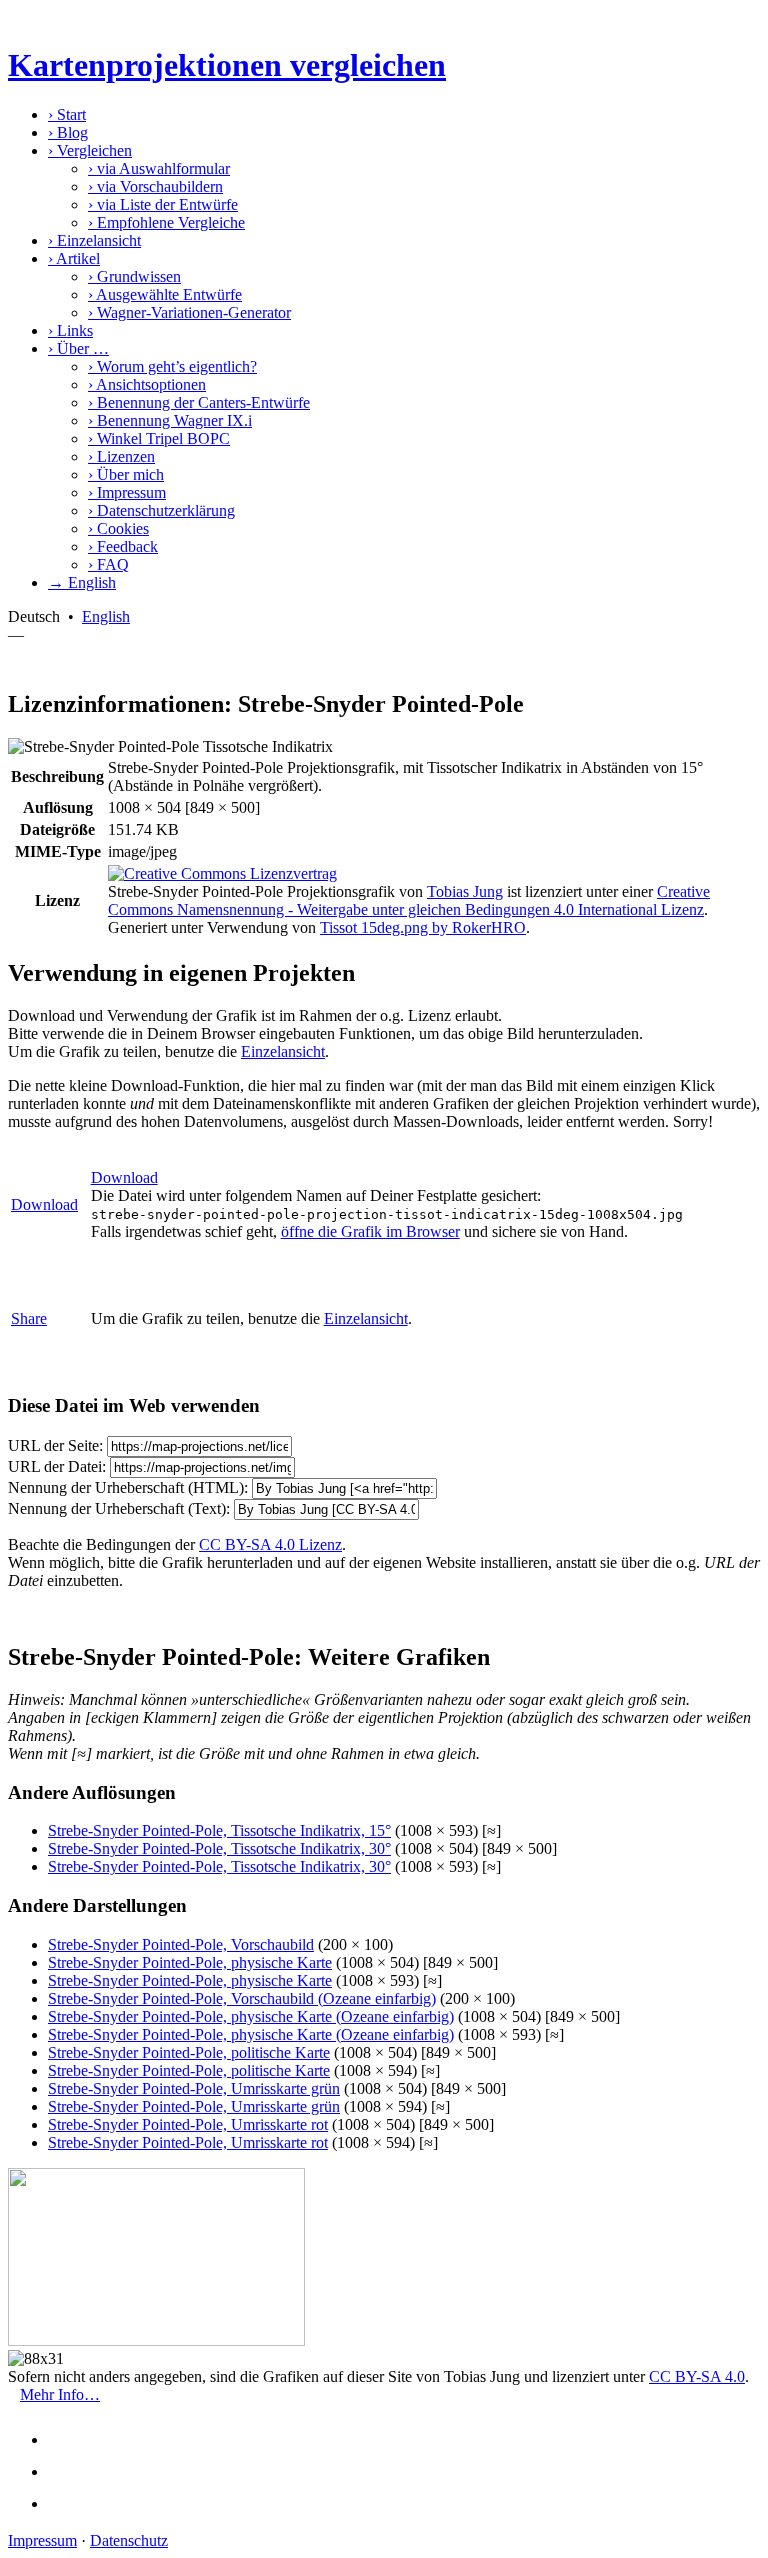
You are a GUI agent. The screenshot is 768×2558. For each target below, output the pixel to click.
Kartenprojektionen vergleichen (227, 65)
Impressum (127, 492)
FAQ (108, 564)
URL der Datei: (57, 1466)
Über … (78, 348)
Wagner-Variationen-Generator (189, 312)
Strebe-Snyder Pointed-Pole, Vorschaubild (181, 1944)
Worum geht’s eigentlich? (172, 366)
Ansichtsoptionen (147, 384)
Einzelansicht (94, 240)
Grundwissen (134, 276)
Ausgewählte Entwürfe (165, 294)
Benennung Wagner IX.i (170, 420)
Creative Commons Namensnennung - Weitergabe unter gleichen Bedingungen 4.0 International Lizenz (409, 900)
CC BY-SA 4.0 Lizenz (270, 1544)
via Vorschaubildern (155, 186)
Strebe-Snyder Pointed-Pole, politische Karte (189, 2052)
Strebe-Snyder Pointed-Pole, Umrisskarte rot (188, 2124)
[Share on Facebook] (66, 2439)
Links (70, 330)
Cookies (118, 528)
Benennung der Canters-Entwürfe (199, 402)
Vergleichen (90, 150)
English (106, 616)
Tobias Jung (465, 891)
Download (44, 1204)
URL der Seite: (55, 1445)
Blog (68, 132)
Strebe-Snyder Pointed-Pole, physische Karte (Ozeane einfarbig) (251, 2016)
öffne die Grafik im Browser (370, 1231)
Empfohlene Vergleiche (166, 222)
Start (67, 114)
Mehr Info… (60, 2394)
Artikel (74, 258)
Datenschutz (129, 2540)
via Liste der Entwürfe (163, 204)
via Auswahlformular (159, 168)
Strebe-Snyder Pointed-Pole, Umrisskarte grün (194, 2088)
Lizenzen (121, 456)
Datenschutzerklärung (161, 510)
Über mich (126, 474)
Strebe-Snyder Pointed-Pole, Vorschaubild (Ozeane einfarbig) (242, 1998)
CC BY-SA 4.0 (697, 2376)
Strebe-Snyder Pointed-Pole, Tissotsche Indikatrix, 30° (219, 1848)
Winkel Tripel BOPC (159, 438)
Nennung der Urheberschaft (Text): (119, 1508)
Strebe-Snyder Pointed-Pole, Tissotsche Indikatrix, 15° (219, 1830)
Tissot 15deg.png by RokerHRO (423, 927)
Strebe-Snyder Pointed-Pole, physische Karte (190, 1962)
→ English (82, 582)
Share (29, 1318)
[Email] (66, 2503)
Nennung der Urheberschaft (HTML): (128, 1487)
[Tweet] (66, 2471)
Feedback (123, 546)
